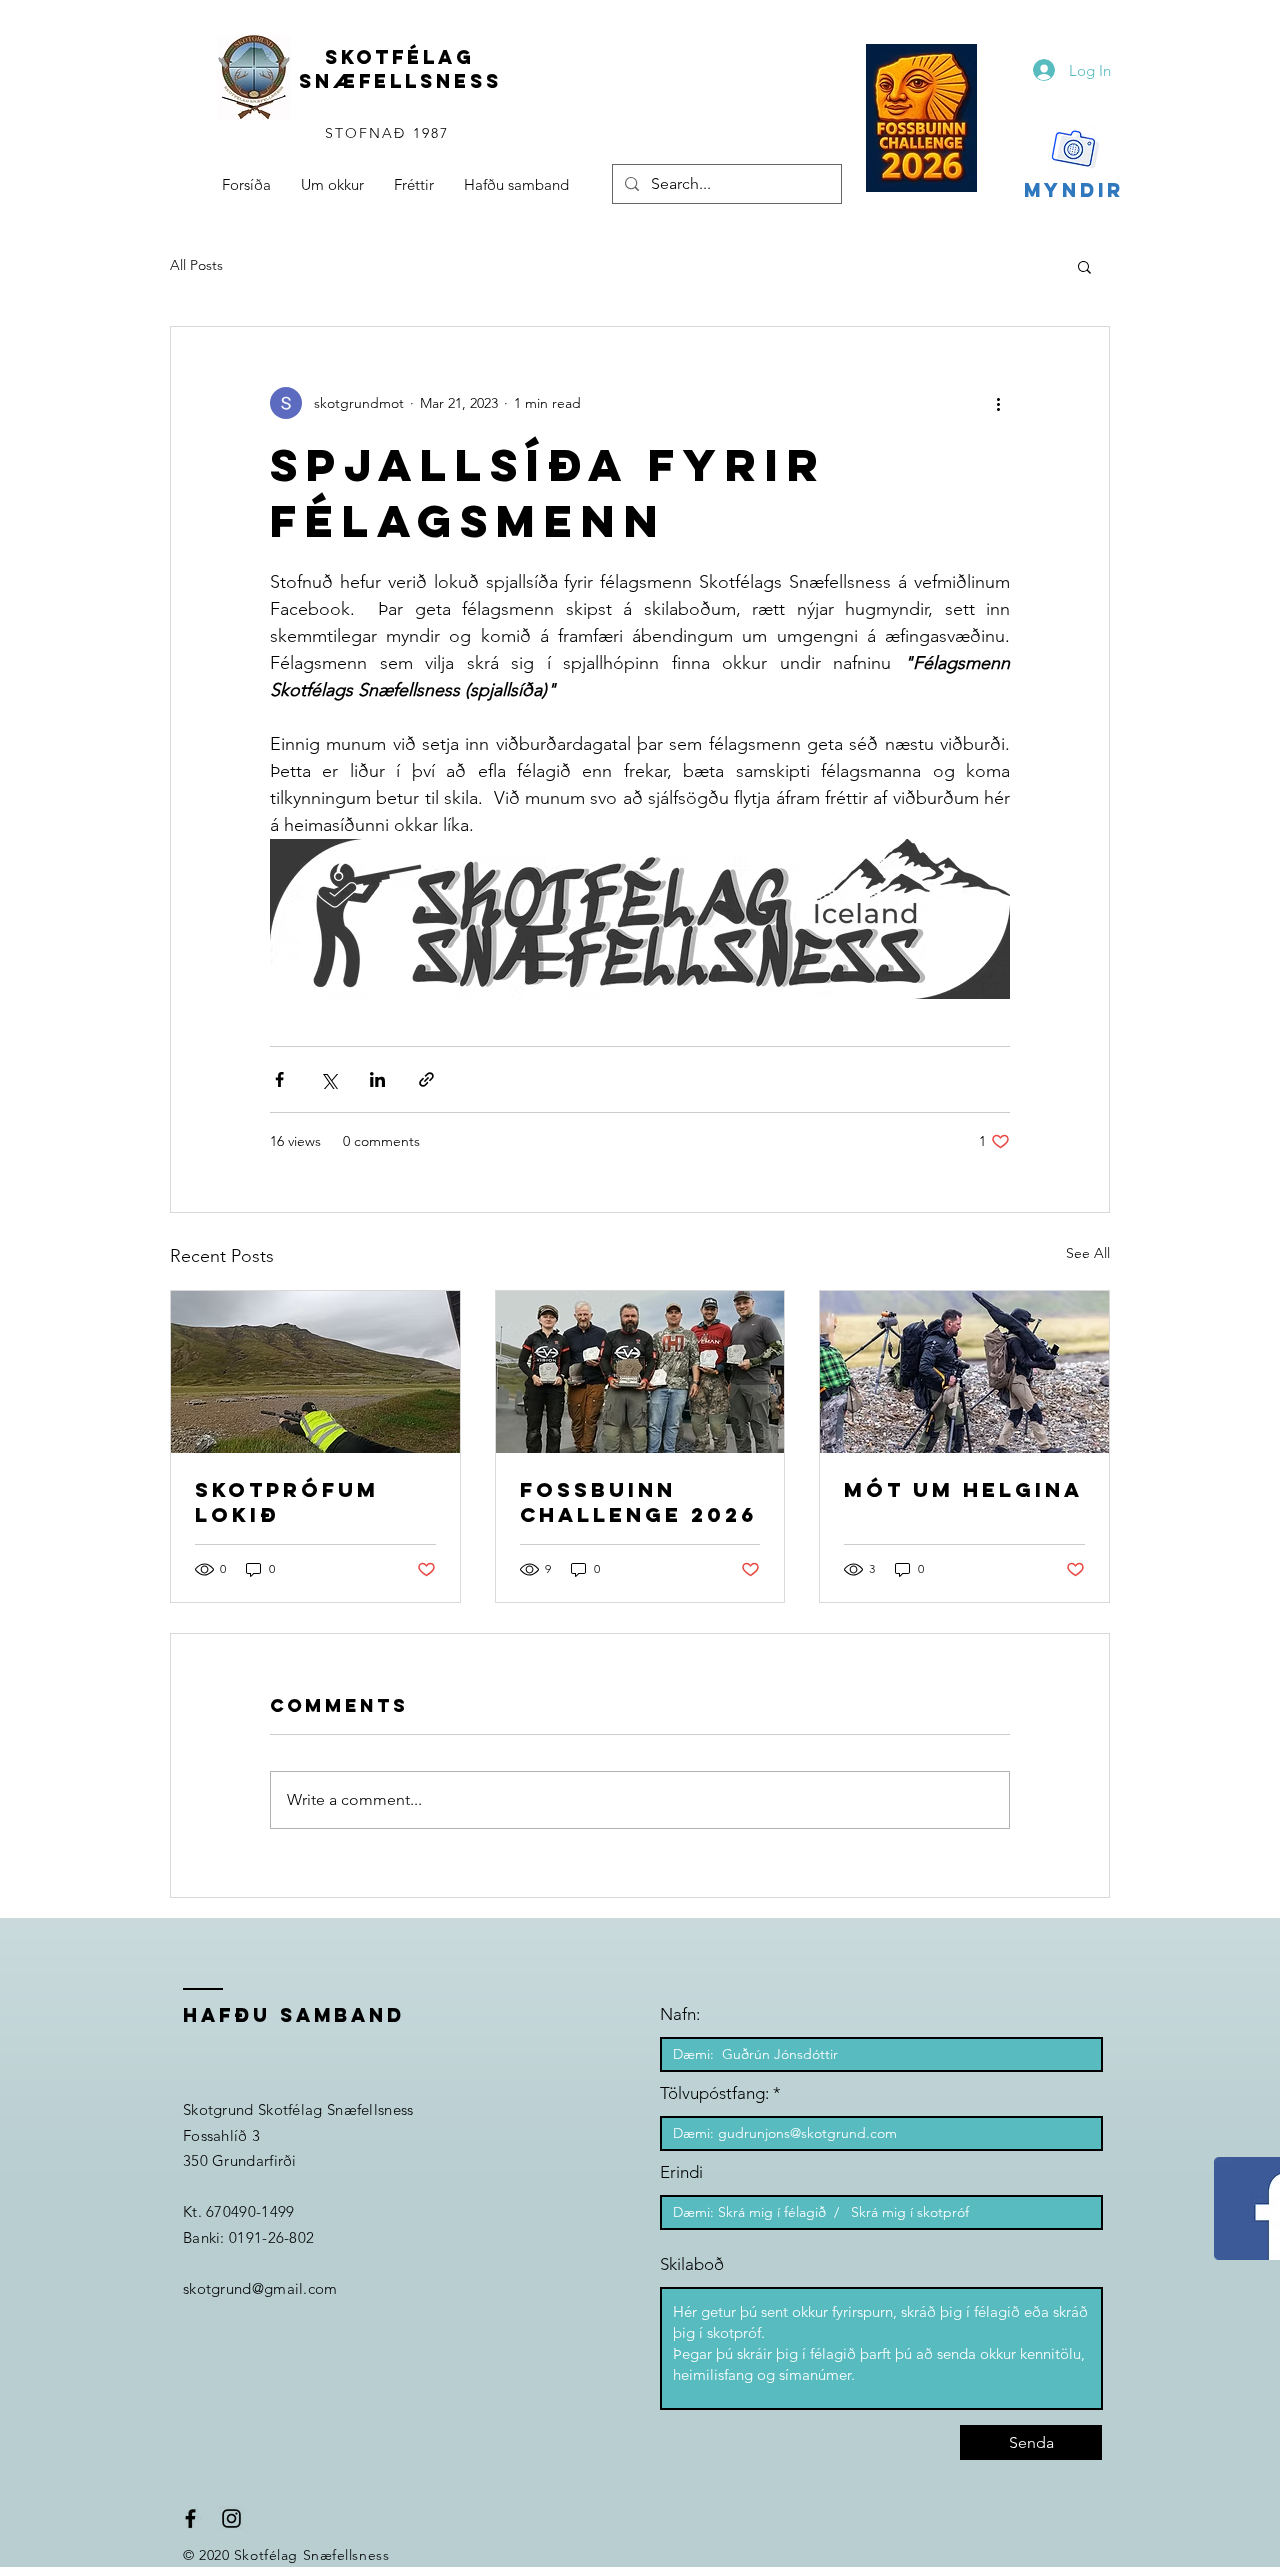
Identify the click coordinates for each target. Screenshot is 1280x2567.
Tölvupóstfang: (714, 2093)
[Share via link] (426, 1079)
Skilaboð (692, 2264)
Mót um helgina (963, 1489)
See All (1088, 1253)
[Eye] (921, 118)
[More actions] (998, 403)
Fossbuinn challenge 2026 (638, 1502)
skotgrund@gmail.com (260, 2288)
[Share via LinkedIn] (377, 1079)
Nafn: (680, 2014)
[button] (1084, 266)
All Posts (196, 265)
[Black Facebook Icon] (190, 2518)
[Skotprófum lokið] (315, 1372)
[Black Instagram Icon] (231, 2518)
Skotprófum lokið (287, 1502)
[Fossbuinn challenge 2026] (640, 1372)
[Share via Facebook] (279, 1079)
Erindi (681, 2172)
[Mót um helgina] (964, 1372)
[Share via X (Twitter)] (328, 1079)
